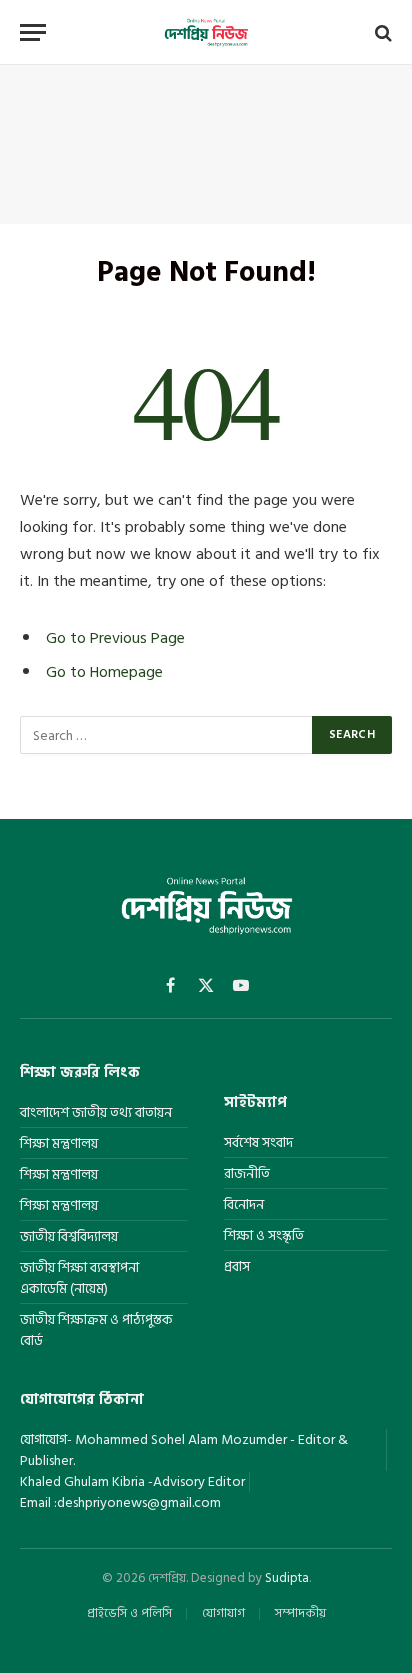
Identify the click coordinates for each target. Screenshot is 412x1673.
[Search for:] (167, 735)
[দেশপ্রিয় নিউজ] (206, 32)
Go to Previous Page (115, 638)
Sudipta (287, 1578)
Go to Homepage (104, 672)
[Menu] (33, 32)
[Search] (381, 32)
